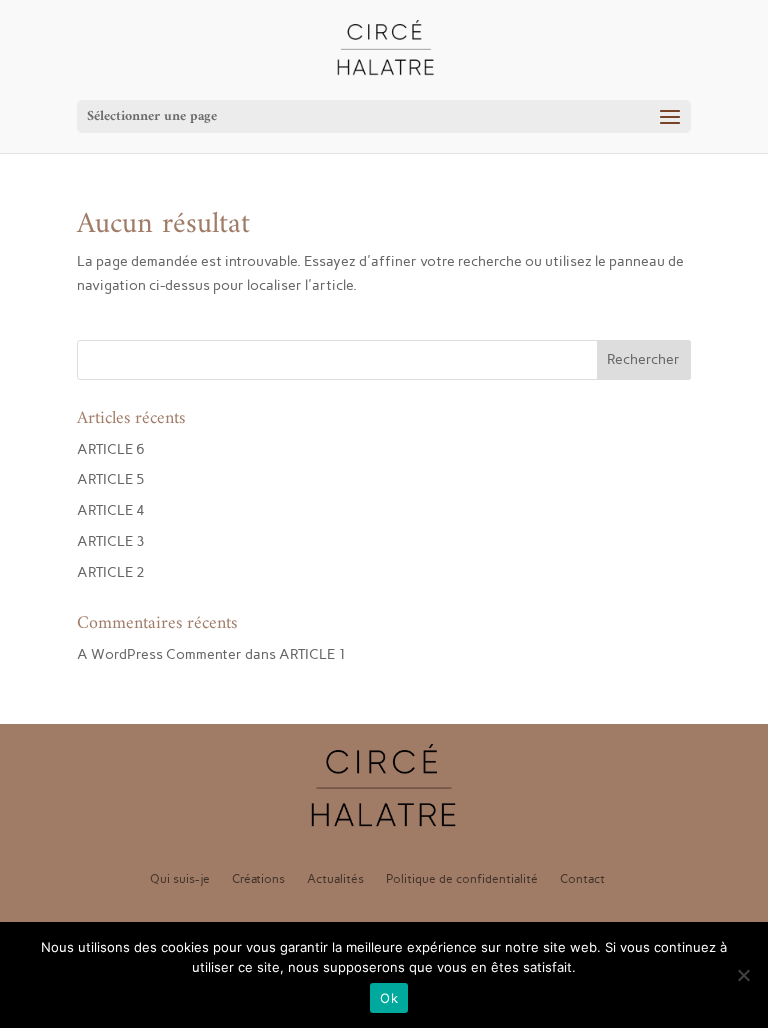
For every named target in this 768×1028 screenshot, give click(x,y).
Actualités (335, 879)
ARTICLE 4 (111, 510)
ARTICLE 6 (111, 449)
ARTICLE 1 (313, 654)
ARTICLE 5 (111, 479)
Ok (389, 998)
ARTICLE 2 (111, 572)
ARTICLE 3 (111, 541)
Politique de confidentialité (462, 879)
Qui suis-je (180, 879)
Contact (582, 879)
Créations (258, 879)
